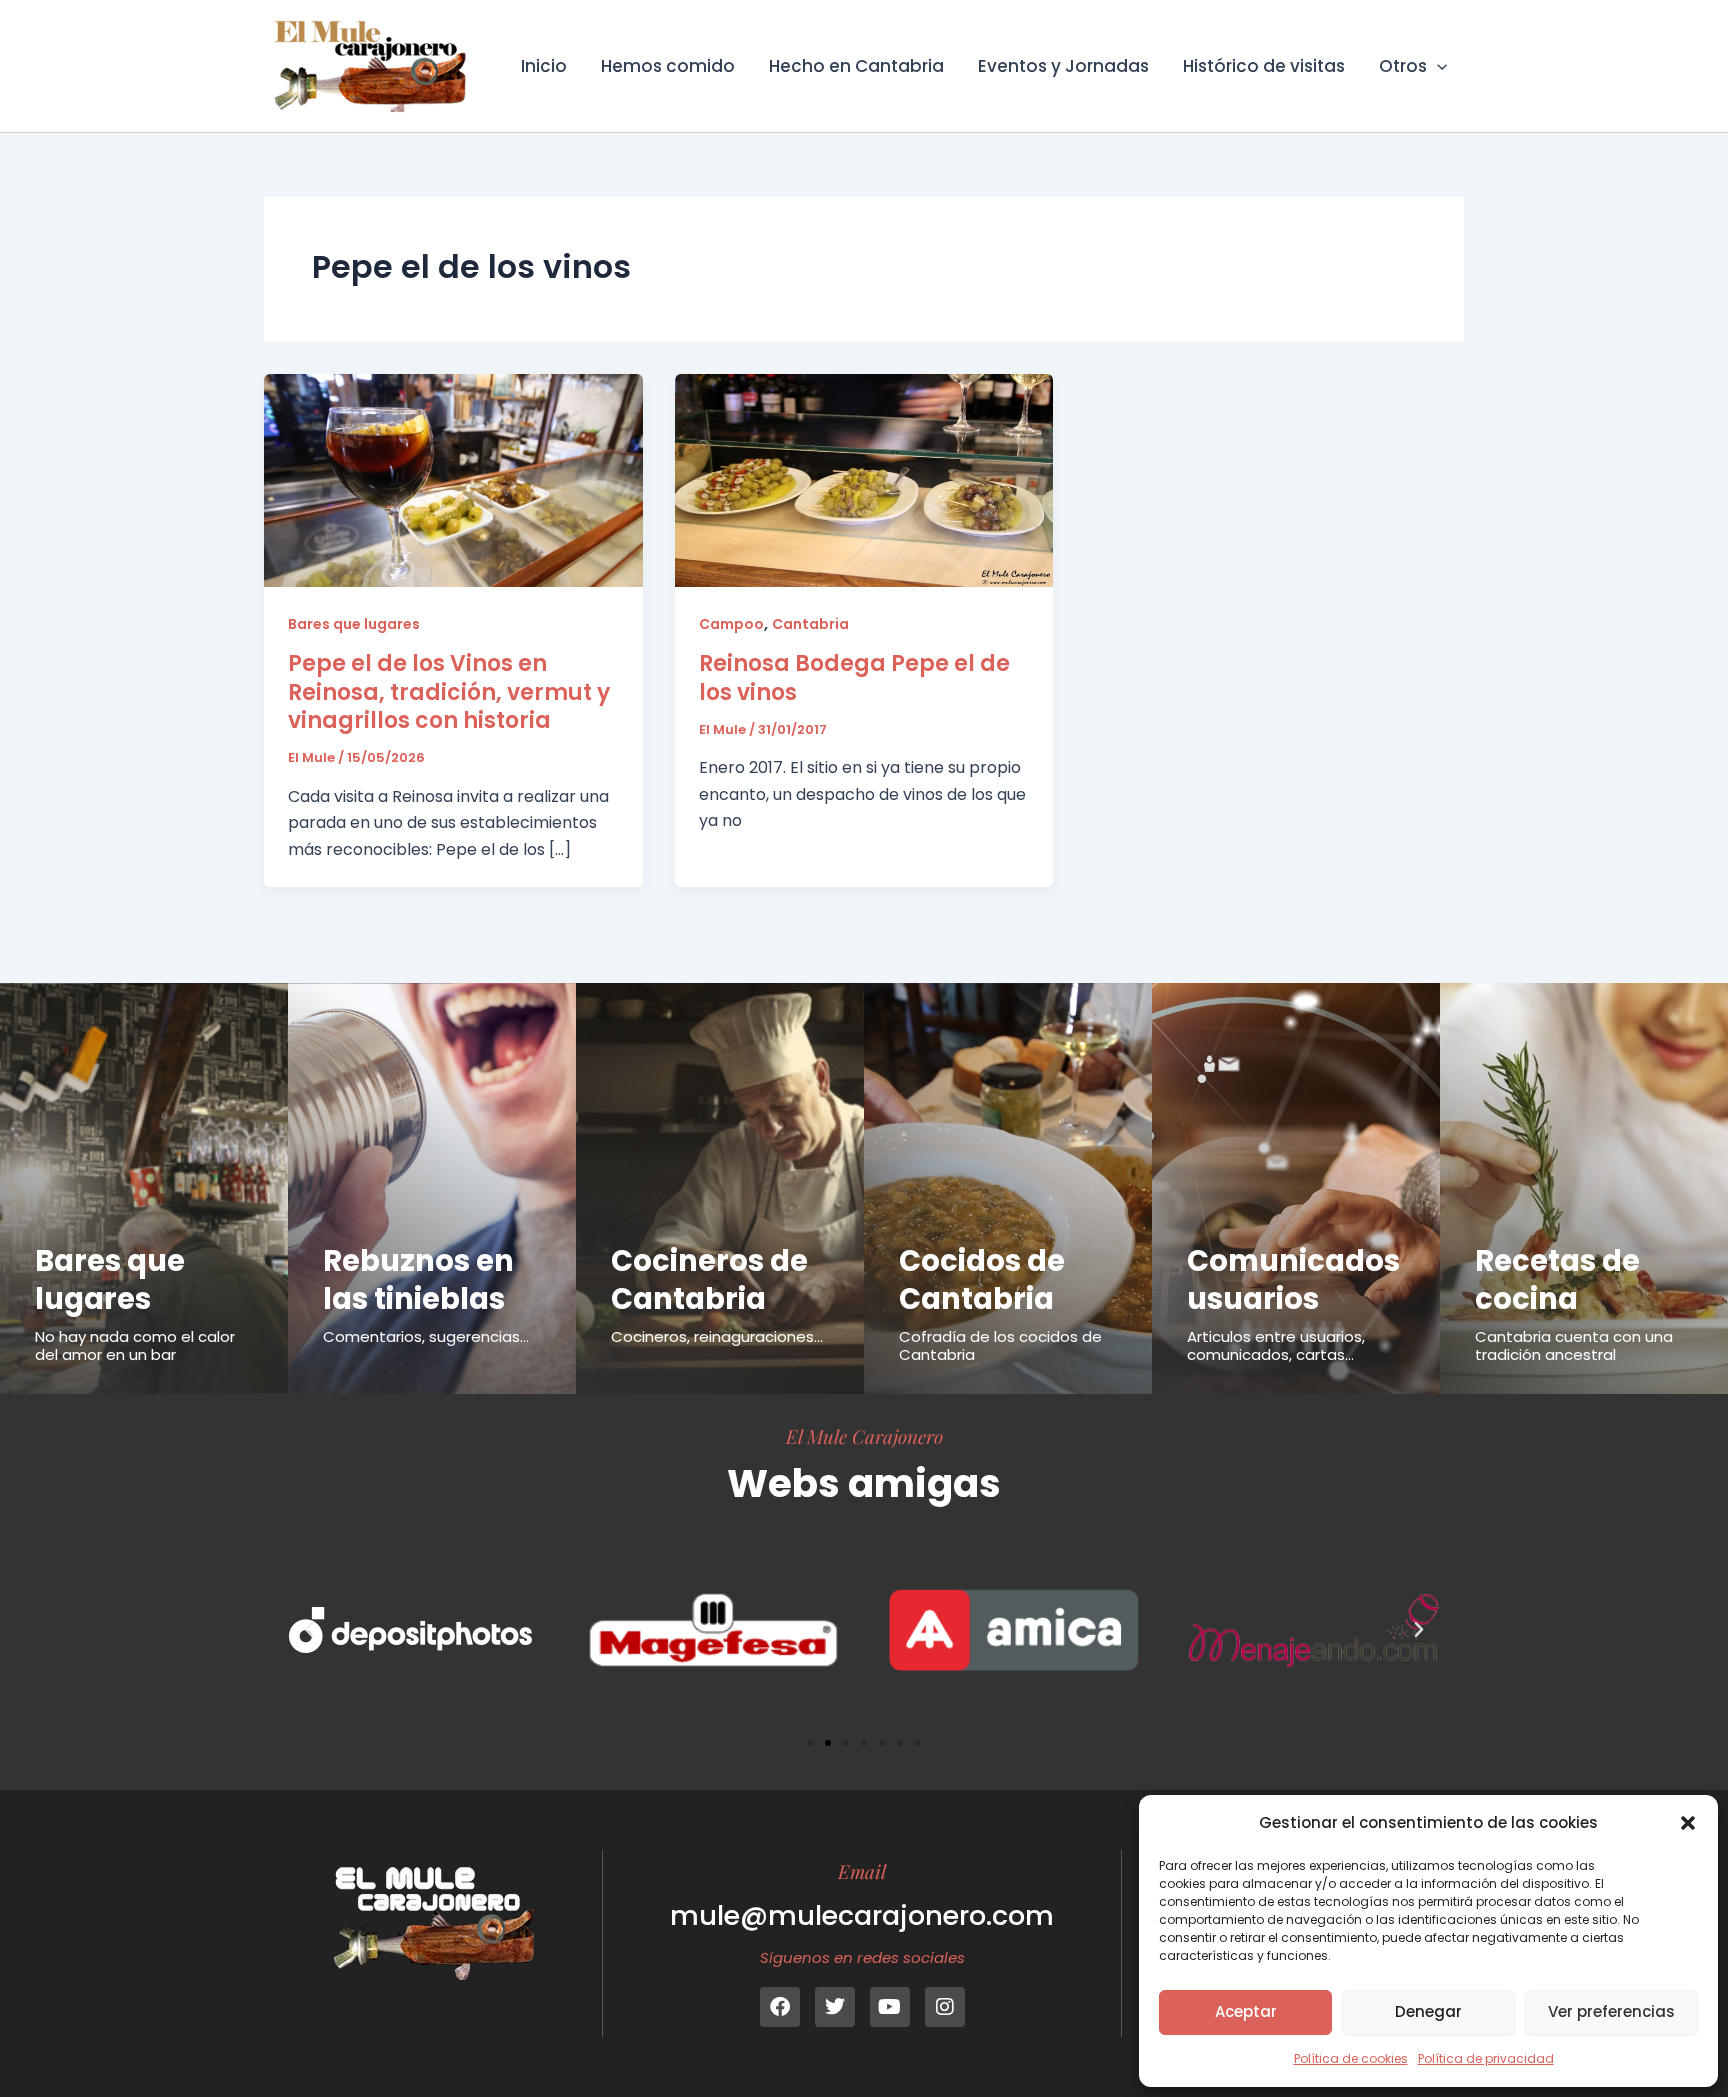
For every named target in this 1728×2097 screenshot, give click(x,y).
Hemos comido (668, 66)
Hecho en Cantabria (856, 66)
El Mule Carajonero (864, 1436)
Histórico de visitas (1264, 66)
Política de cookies (1351, 2058)
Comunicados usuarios (1293, 1280)
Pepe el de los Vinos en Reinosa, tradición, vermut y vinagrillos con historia (449, 692)
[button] (1688, 1823)
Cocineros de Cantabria (709, 1280)
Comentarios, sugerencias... (426, 1336)
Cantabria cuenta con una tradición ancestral (1574, 1345)
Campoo (731, 624)
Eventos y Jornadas (1063, 66)
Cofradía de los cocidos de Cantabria (1000, 1345)
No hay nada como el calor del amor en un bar (135, 1345)
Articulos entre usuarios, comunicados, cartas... (1276, 1345)
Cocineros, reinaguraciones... (717, 1336)
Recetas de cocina (1557, 1280)
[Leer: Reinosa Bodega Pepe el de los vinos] (864, 479)
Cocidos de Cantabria (982, 1280)
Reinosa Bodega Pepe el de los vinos (854, 678)
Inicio (544, 66)
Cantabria (810, 624)
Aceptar (1246, 2011)
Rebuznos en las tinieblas (418, 1280)
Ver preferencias (1611, 2011)
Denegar (1428, 2011)
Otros (1403, 66)
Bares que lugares (354, 624)
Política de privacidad (1486, 2058)
